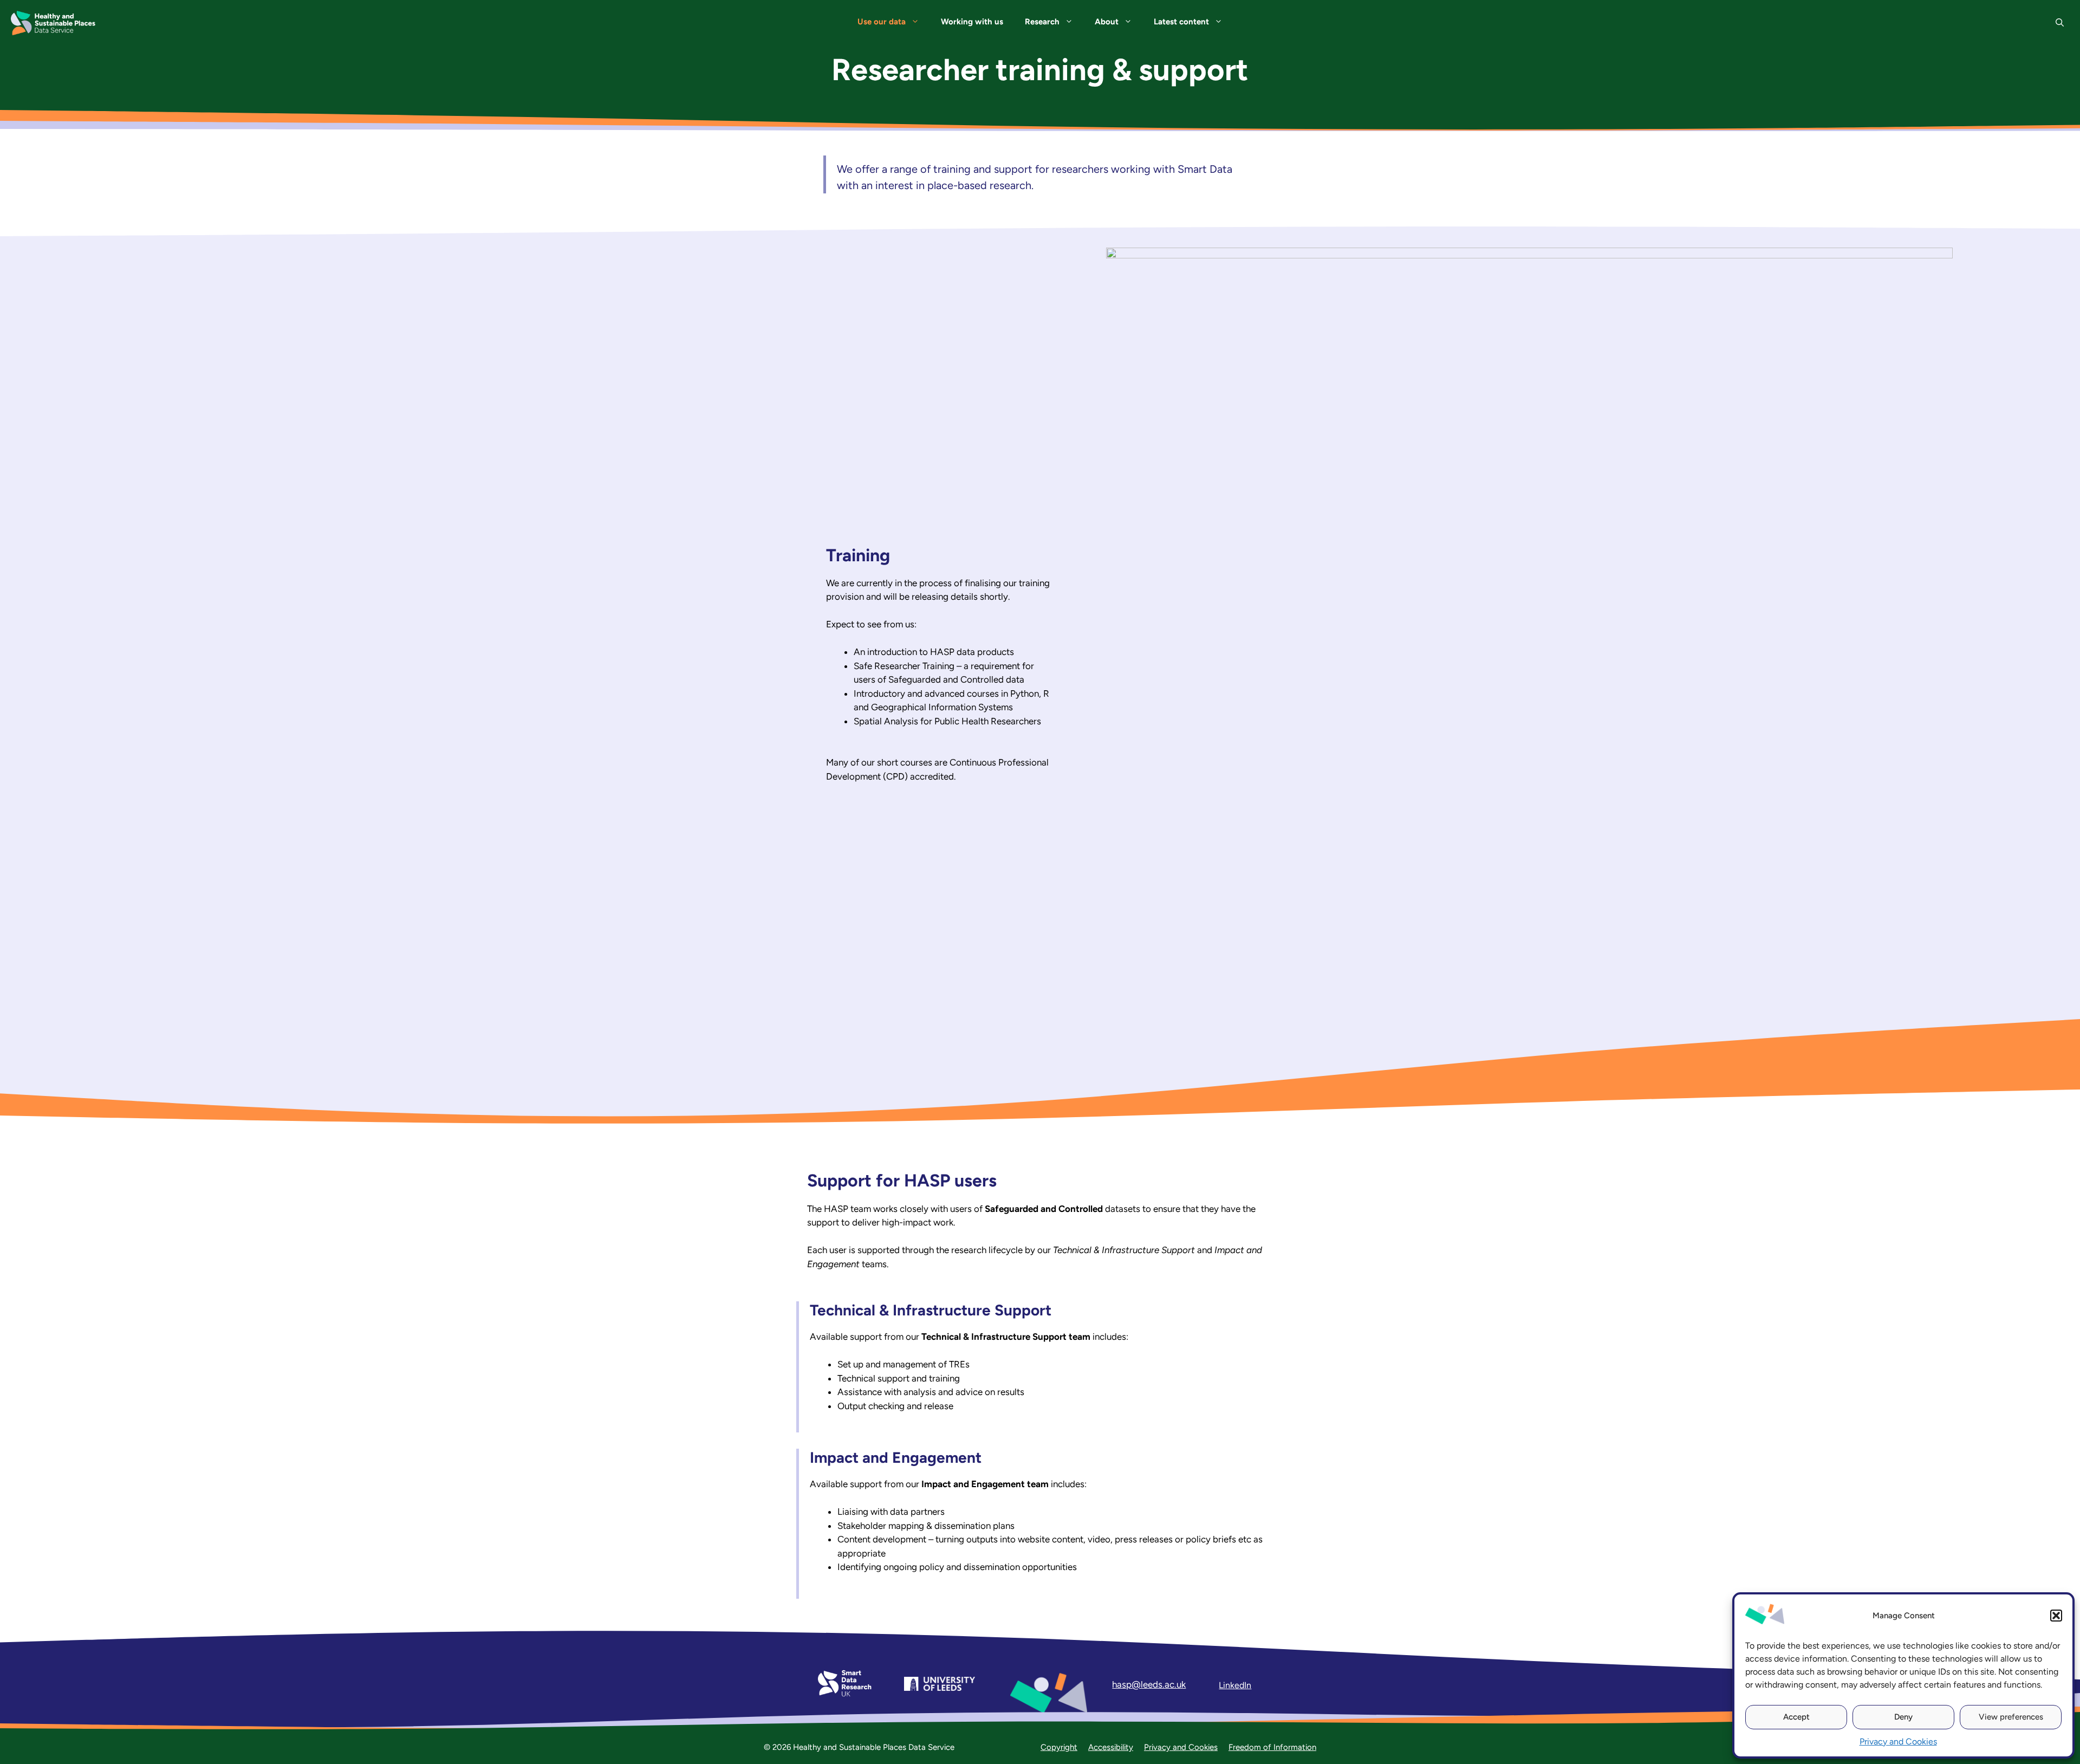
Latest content (1181, 22)
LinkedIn (1235, 1685)
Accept (1796, 1717)
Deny (1903, 1717)
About (1107, 22)
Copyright (1059, 1747)
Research (1042, 22)
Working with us (972, 22)
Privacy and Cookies (1898, 1742)
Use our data (882, 22)
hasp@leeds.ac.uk (1149, 1684)
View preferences (2011, 1717)
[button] (2056, 1616)
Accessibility (1111, 1747)
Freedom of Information (1272, 1747)
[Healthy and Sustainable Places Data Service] (53, 23)
